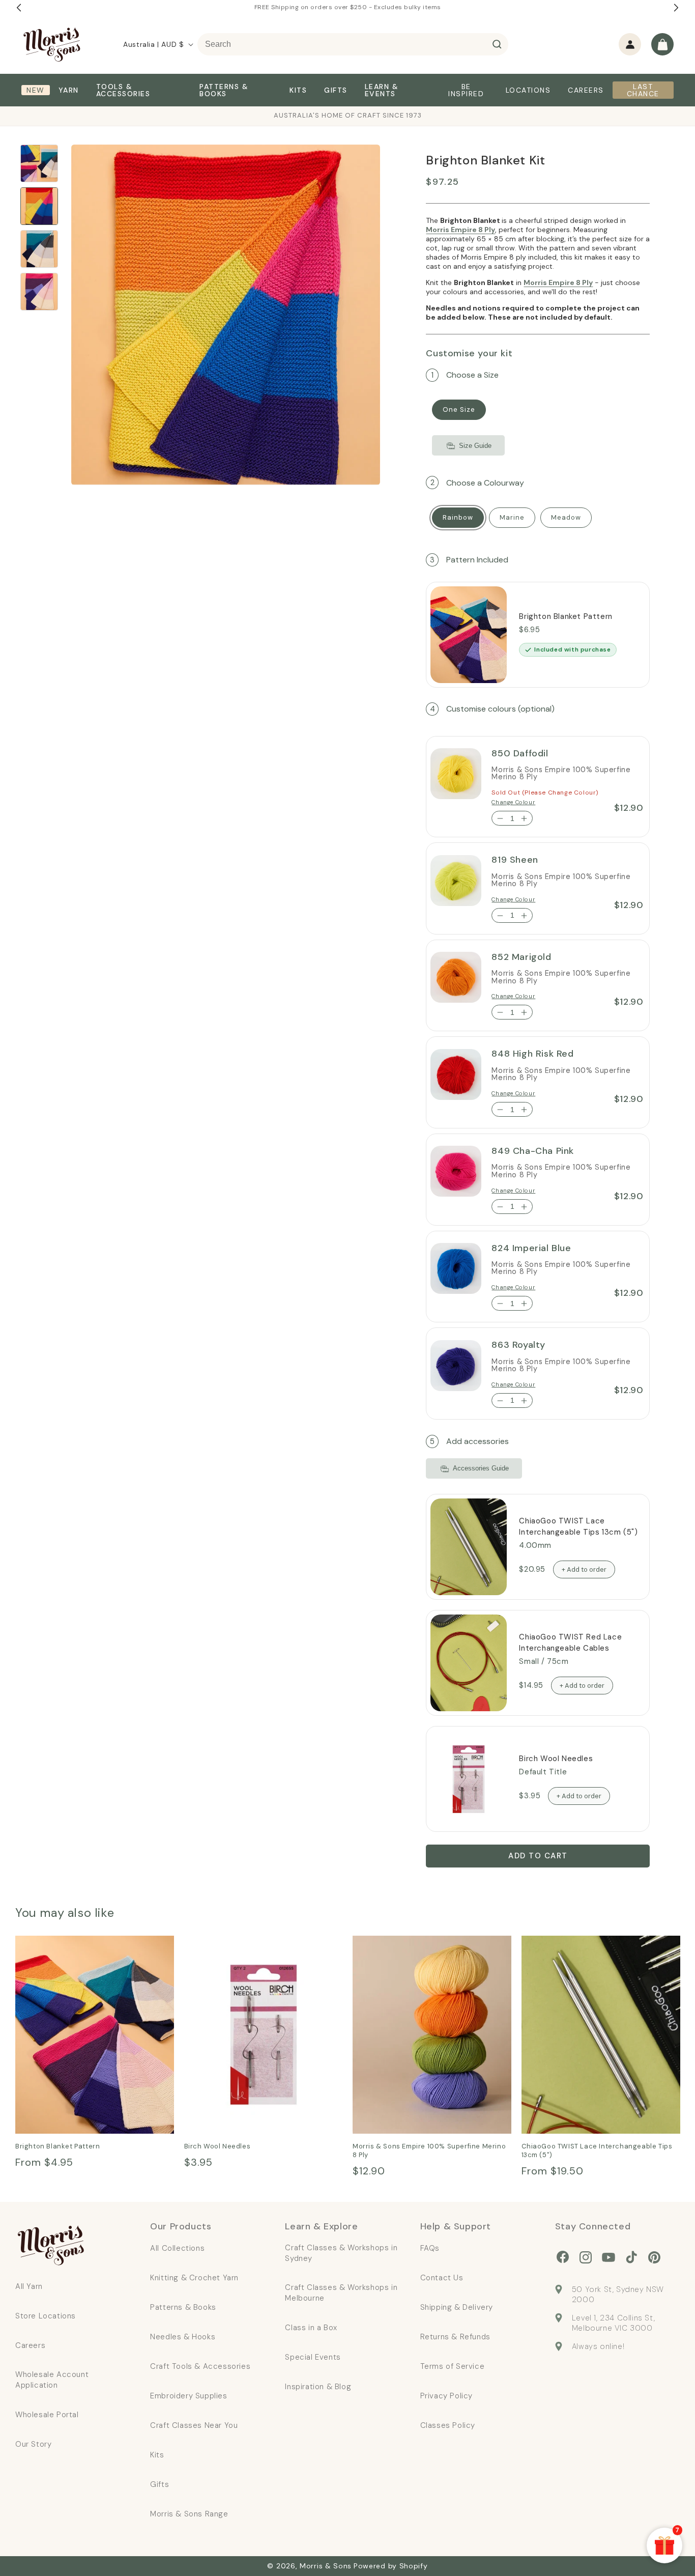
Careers (30, 2345)
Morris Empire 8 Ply (460, 230)
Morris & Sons (326, 2566)
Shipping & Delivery (457, 2307)
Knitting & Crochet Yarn (194, 2278)
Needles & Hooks (183, 2337)
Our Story (33, 2444)
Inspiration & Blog (318, 2387)
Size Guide (475, 446)
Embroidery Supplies (189, 2396)
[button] (662, 44)
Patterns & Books (183, 2307)
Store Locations (46, 2316)
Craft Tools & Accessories (200, 2366)
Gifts (160, 2484)
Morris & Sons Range (189, 2514)
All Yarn (29, 2286)
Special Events (313, 2357)
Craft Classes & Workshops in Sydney (341, 2253)
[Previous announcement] (19, 8)
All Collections (177, 2248)
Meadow (566, 517)
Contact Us (442, 2278)
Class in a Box (311, 2328)
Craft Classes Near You (194, 2425)
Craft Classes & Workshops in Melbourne (341, 2293)
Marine (512, 517)
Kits (157, 2455)
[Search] (497, 44)
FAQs (430, 2248)
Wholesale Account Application (52, 2380)
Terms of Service (453, 2366)
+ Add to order (584, 1569)
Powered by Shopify (391, 2566)
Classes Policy (448, 2425)
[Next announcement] (676, 8)
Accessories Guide (481, 1469)
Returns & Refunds (455, 2337)
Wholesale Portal (47, 2415)
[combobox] (353, 44)
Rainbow (458, 517)
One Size (459, 410)
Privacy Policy (446, 2396)
